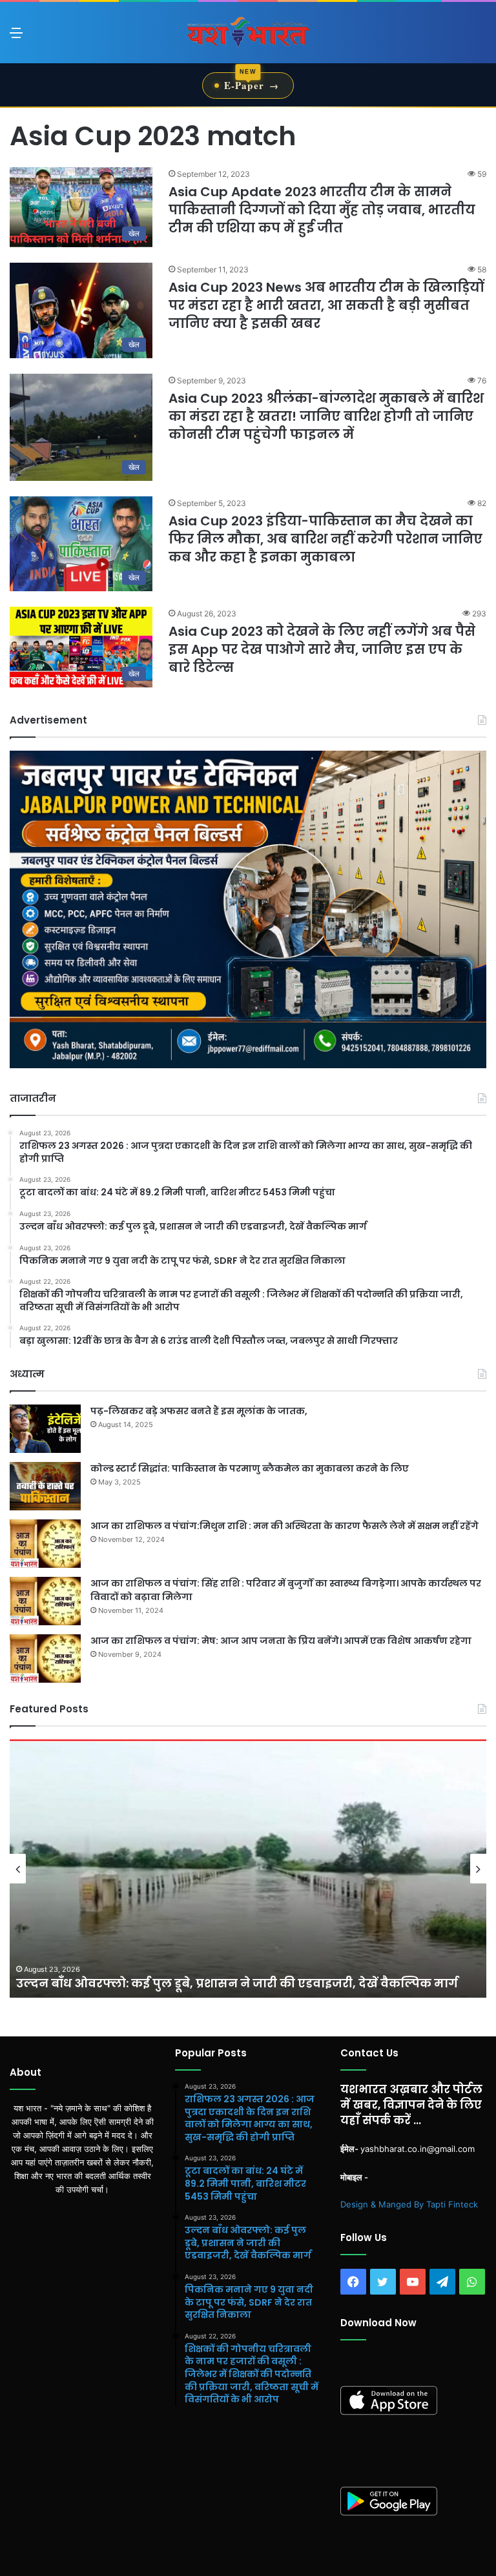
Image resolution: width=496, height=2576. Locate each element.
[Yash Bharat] (248, 33)
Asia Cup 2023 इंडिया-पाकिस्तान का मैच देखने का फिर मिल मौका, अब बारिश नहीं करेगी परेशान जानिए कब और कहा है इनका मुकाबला (325, 539)
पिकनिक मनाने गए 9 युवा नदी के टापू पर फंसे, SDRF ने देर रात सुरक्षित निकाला (223, 1983)
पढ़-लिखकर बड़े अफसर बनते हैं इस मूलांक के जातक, (199, 1411)
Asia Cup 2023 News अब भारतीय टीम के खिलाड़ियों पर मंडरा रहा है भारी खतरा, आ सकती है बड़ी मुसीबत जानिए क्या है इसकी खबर (326, 305)
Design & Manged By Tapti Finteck (409, 2204)
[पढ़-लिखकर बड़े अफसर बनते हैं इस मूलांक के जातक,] (45, 1429)
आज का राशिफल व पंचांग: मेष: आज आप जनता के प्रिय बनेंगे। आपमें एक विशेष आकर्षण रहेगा (281, 1641)
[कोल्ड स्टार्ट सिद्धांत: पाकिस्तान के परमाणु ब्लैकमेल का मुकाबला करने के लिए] (45, 1486)
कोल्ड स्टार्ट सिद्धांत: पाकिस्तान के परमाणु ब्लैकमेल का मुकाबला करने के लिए (250, 1468)
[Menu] (16, 37)
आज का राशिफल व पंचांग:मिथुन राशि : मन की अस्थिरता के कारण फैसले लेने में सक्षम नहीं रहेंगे (284, 1526)
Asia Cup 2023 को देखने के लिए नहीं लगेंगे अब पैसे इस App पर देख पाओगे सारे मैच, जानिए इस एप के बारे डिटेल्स (322, 649)
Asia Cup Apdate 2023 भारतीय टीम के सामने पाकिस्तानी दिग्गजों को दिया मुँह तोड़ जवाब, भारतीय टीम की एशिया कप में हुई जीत (322, 210)
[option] (248, 1869)
